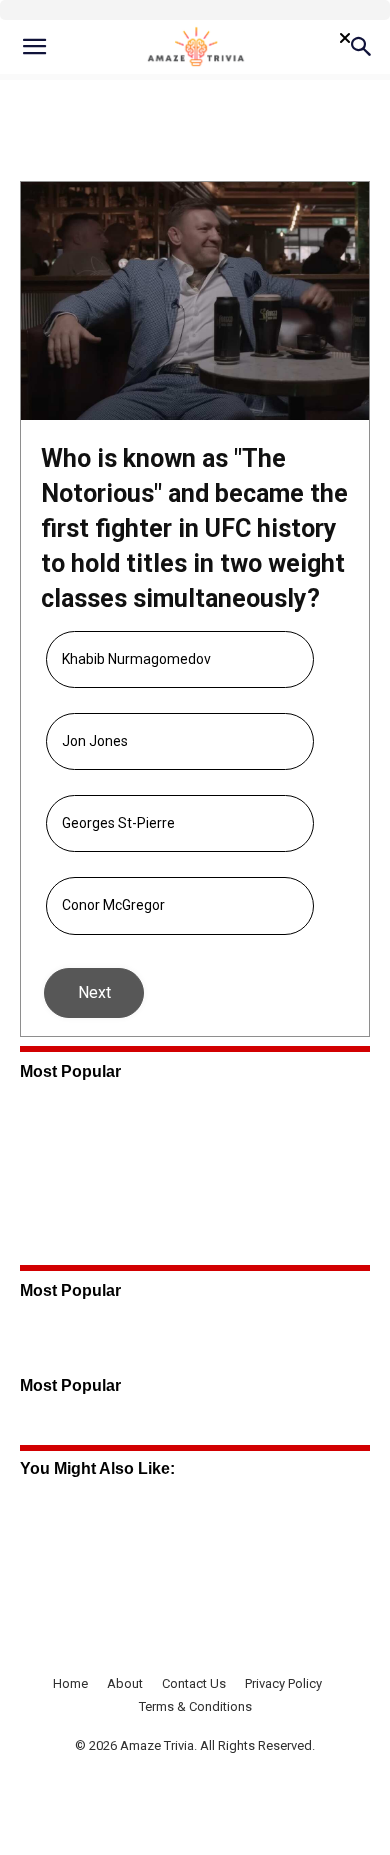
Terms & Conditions (195, 1706)
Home (70, 1683)
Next (94, 992)
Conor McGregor (113, 905)
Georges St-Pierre (118, 823)
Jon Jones (95, 741)
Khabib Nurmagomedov (136, 659)
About (125, 1683)
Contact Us (194, 1683)
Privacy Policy (283, 1683)
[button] (34, 47)
